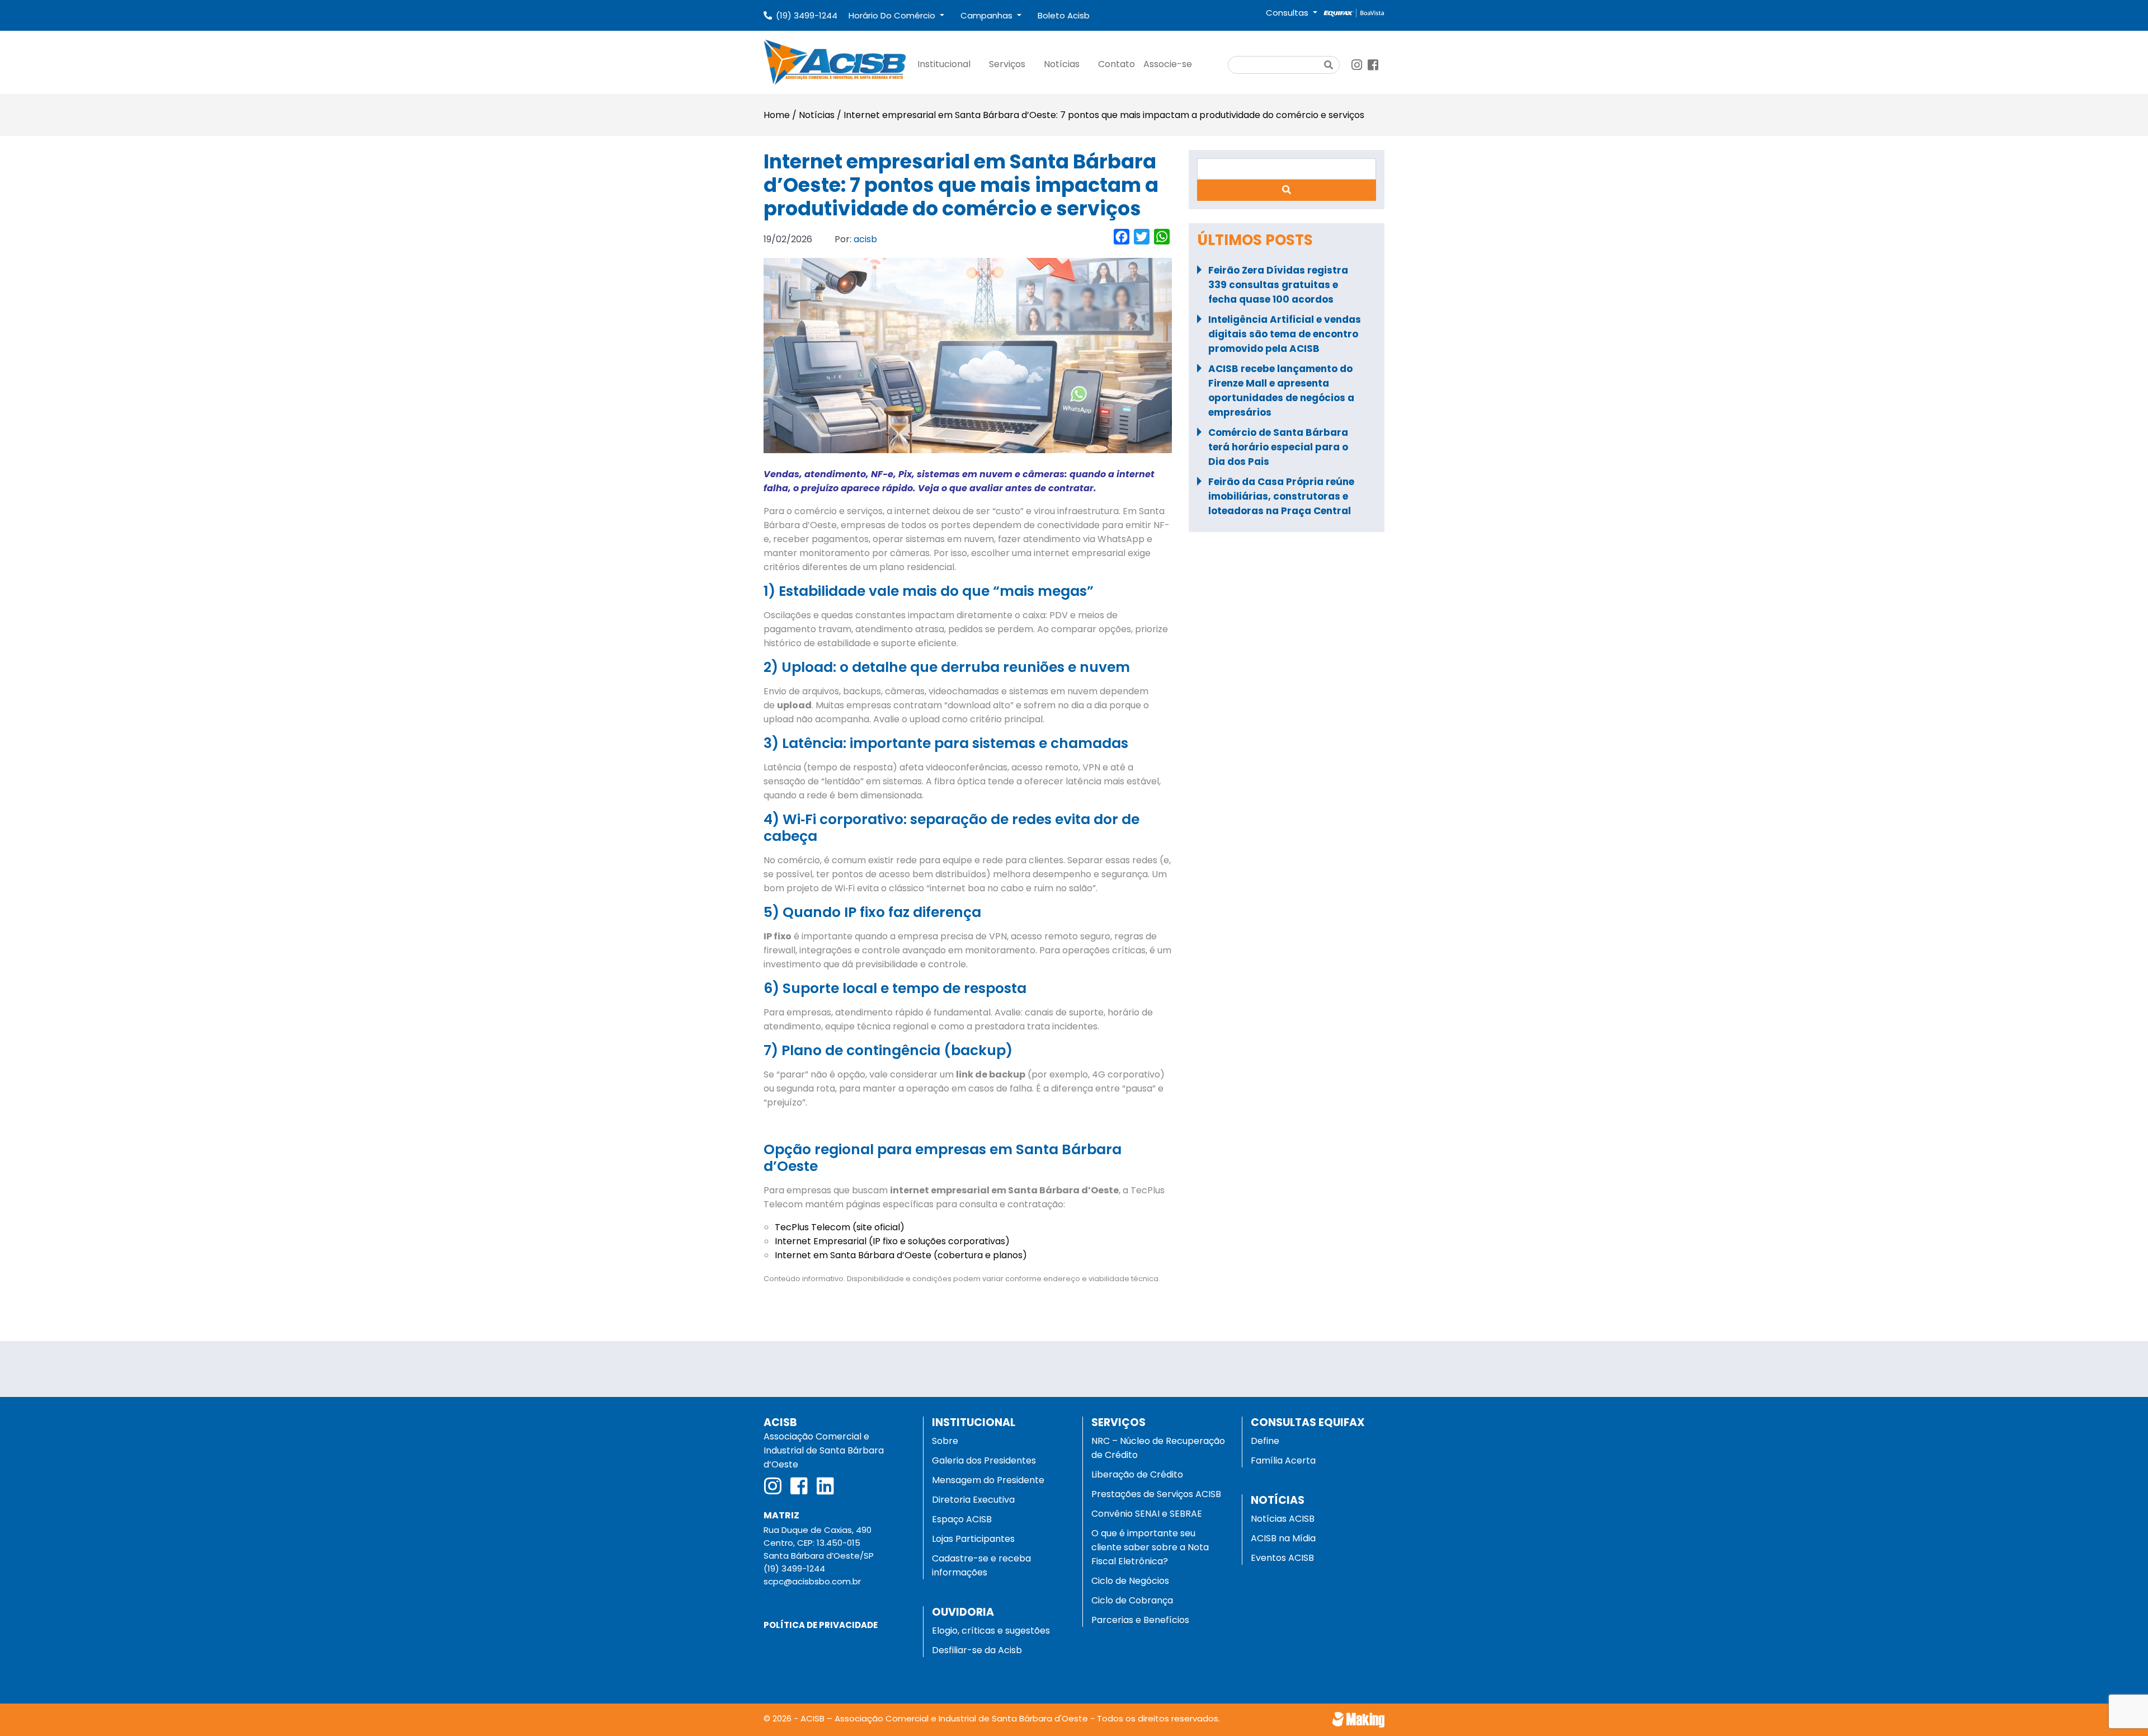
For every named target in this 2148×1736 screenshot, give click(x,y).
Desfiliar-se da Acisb (977, 1650)
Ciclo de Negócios (1130, 1581)
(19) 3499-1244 (807, 15)
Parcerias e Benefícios (1140, 1620)
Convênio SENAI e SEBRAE (1147, 1514)
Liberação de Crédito (1137, 1474)
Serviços (1007, 64)
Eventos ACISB (1282, 1558)
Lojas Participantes (973, 1539)
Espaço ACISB (962, 1519)
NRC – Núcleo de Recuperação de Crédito (1158, 1448)
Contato (1117, 64)
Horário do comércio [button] (893, 15)
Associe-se (1168, 64)
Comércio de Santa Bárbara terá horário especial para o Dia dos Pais (1278, 447)
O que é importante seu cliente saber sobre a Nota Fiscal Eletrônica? (1150, 1547)
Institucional (944, 64)
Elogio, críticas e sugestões (991, 1631)
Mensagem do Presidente (988, 1480)
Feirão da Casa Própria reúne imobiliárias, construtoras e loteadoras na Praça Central (1281, 496)
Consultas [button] (1288, 13)
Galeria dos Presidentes (984, 1460)
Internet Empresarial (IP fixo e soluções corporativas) (892, 1241)
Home (777, 115)
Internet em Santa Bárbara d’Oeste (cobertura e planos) (901, 1255)
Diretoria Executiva (973, 1500)
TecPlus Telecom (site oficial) (840, 1227)
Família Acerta (1283, 1460)
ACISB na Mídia (1283, 1538)
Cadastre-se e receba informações (981, 1565)
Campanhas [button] (988, 15)
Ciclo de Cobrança (1132, 1600)
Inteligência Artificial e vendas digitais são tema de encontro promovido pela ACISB (1285, 334)
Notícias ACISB (1283, 1519)
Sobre (945, 1441)
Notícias (1062, 64)
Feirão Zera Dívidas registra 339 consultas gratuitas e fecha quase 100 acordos (1278, 285)
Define (1265, 1441)
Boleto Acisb (1064, 15)
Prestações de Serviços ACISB (1156, 1494)
